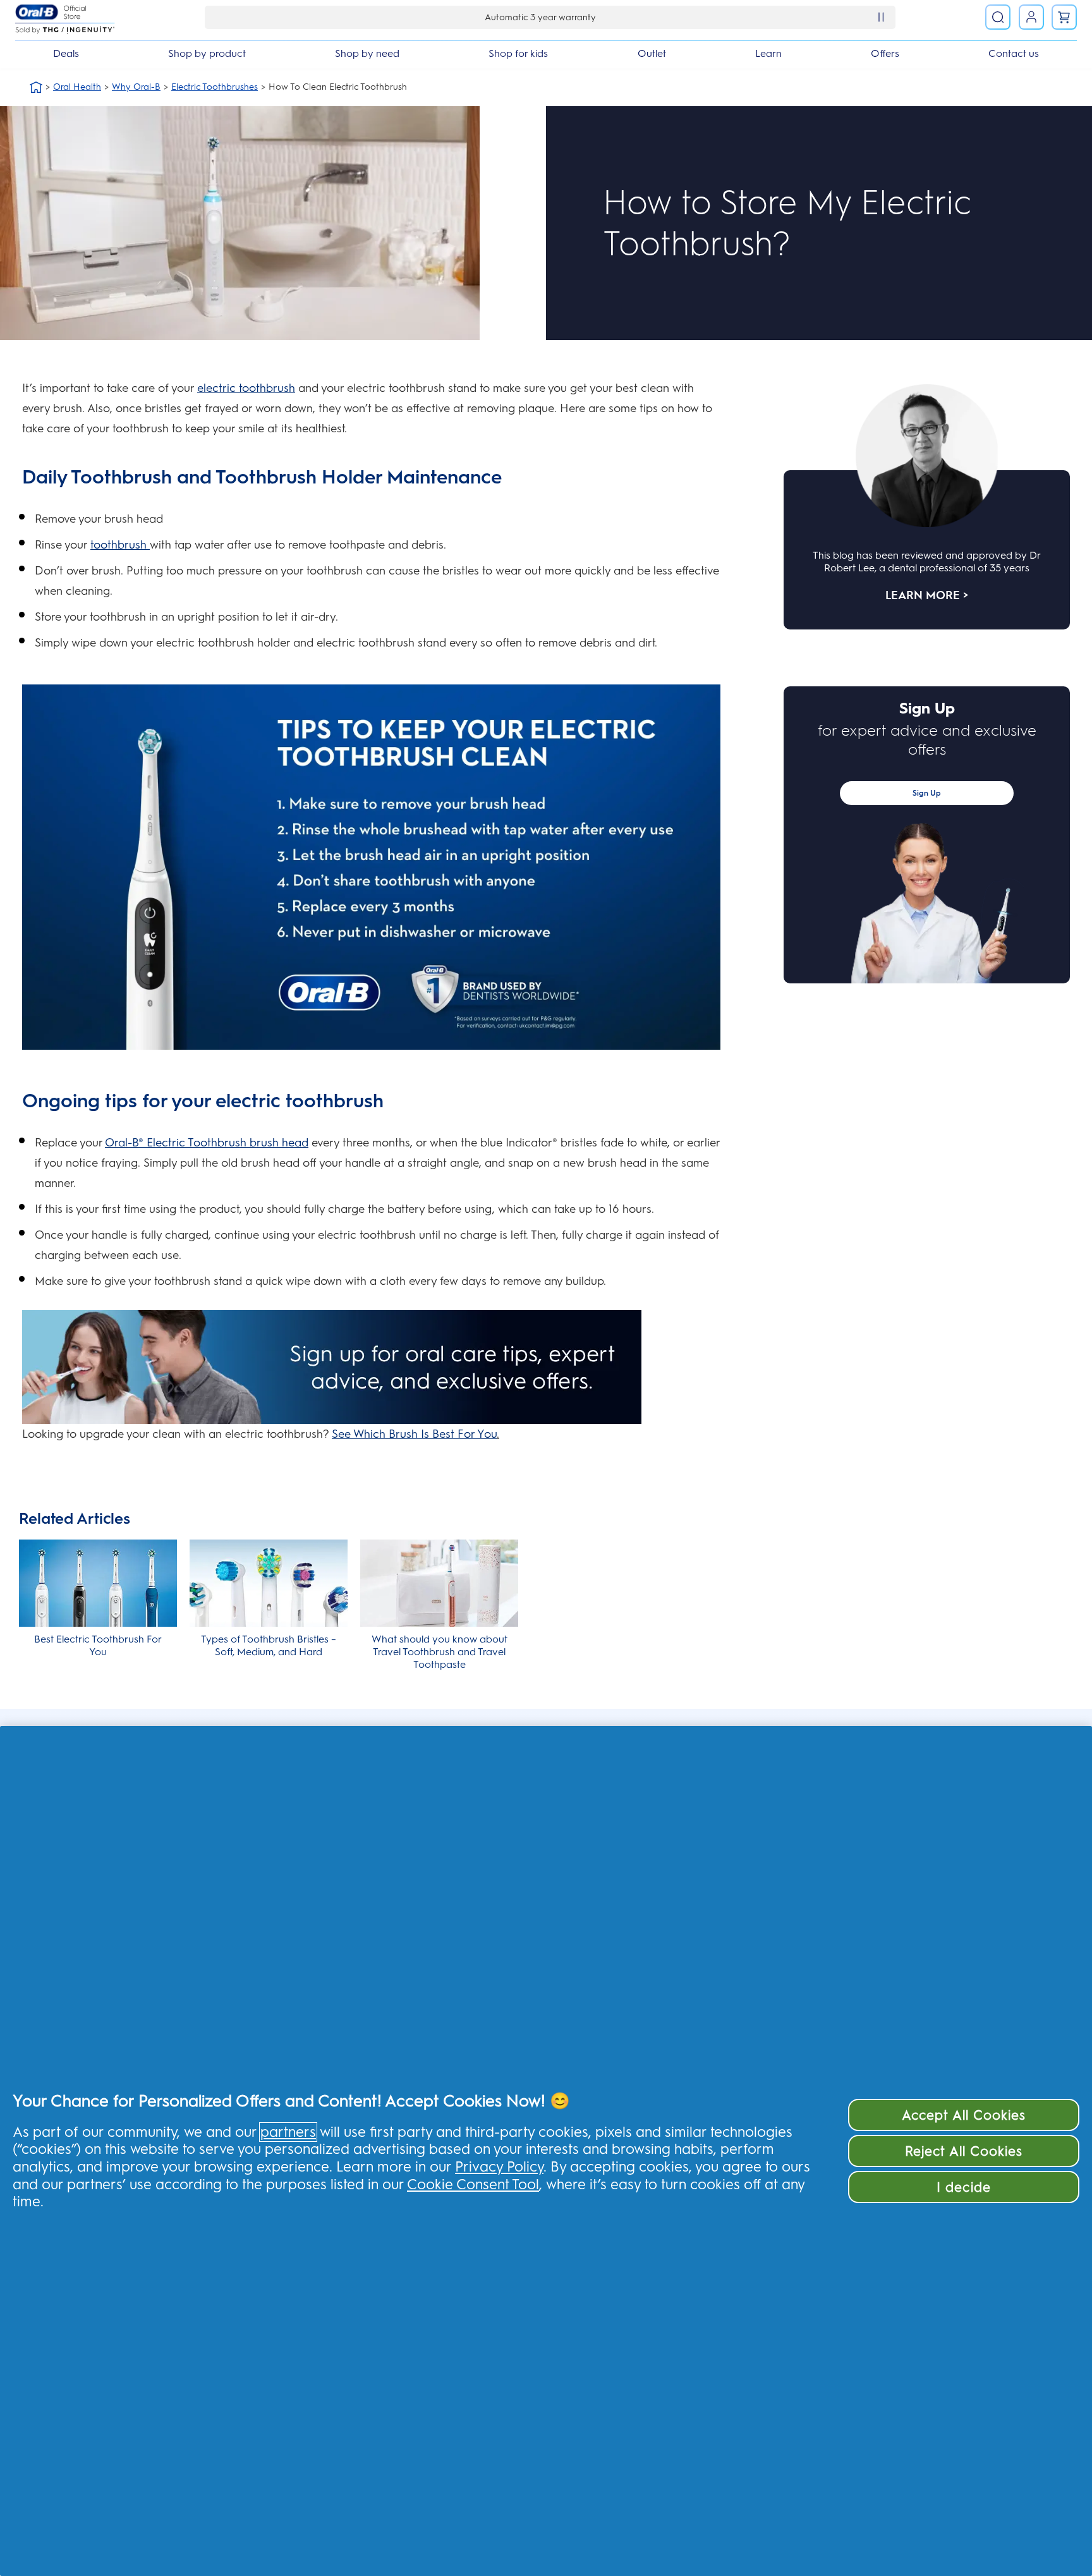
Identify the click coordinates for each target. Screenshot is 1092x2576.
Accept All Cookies (964, 2115)
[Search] (998, 17)
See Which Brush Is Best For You (414, 1434)
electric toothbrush (246, 388)
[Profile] (1031, 17)
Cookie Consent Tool (473, 2184)
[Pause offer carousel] (881, 17)
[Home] (36, 87)
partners (288, 2132)
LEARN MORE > (927, 595)
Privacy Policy (499, 2167)
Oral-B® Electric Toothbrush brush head (207, 1143)
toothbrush (120, 545)
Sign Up (927, 793)
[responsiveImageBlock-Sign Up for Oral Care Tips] (371, 1367)
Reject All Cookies (964, 2151)
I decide (963, 2187)
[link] (1064, 17)
